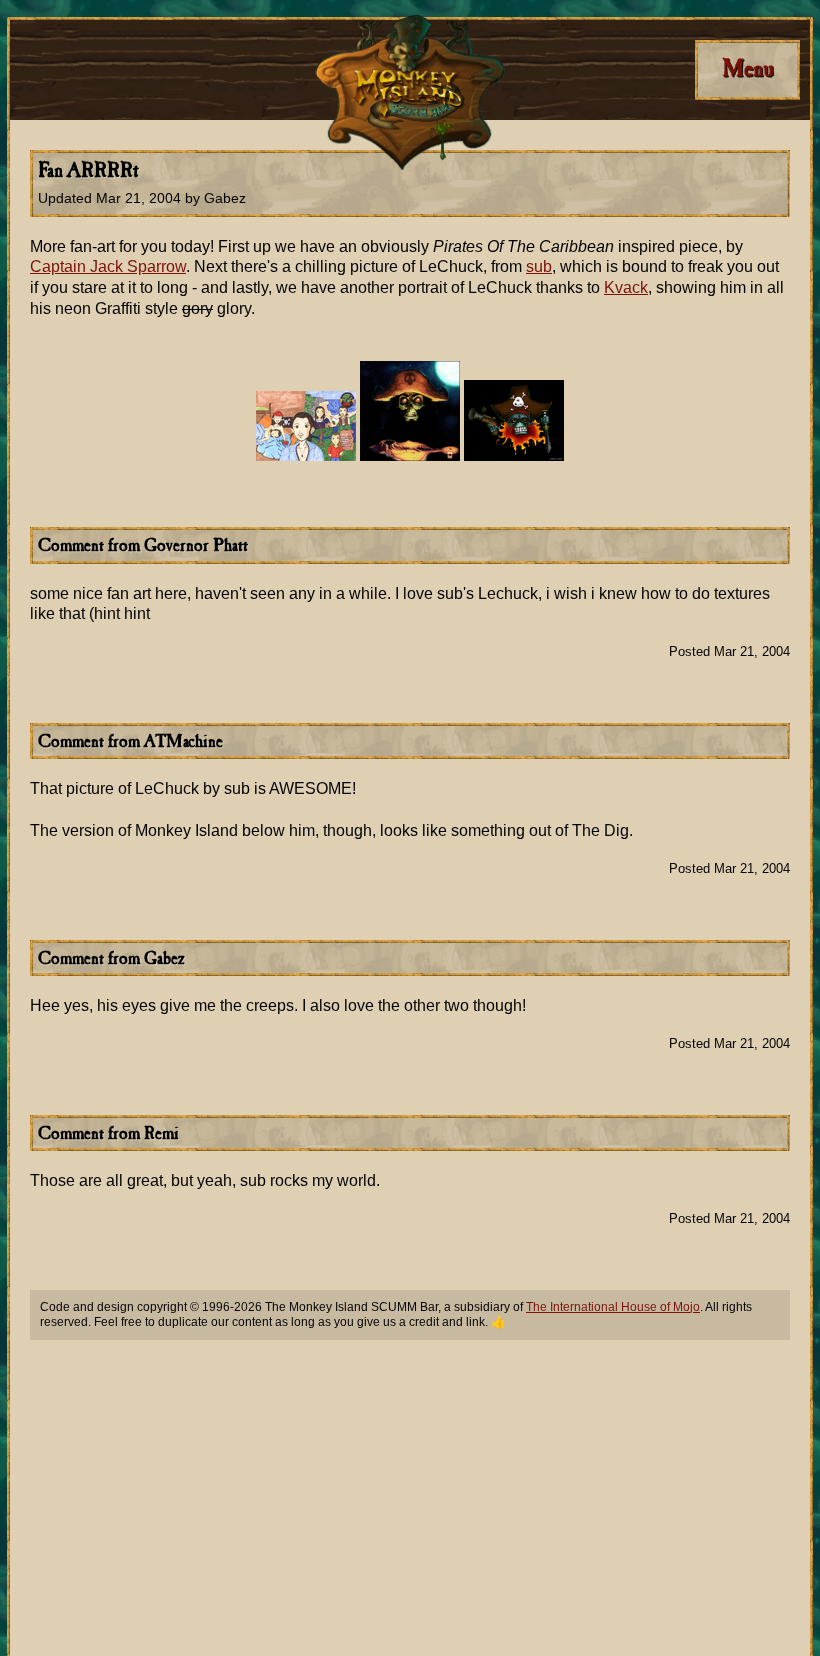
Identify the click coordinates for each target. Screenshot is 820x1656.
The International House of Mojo (613, 1307)
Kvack (626, 287)
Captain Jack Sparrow (108, 266)
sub (539, 266)
